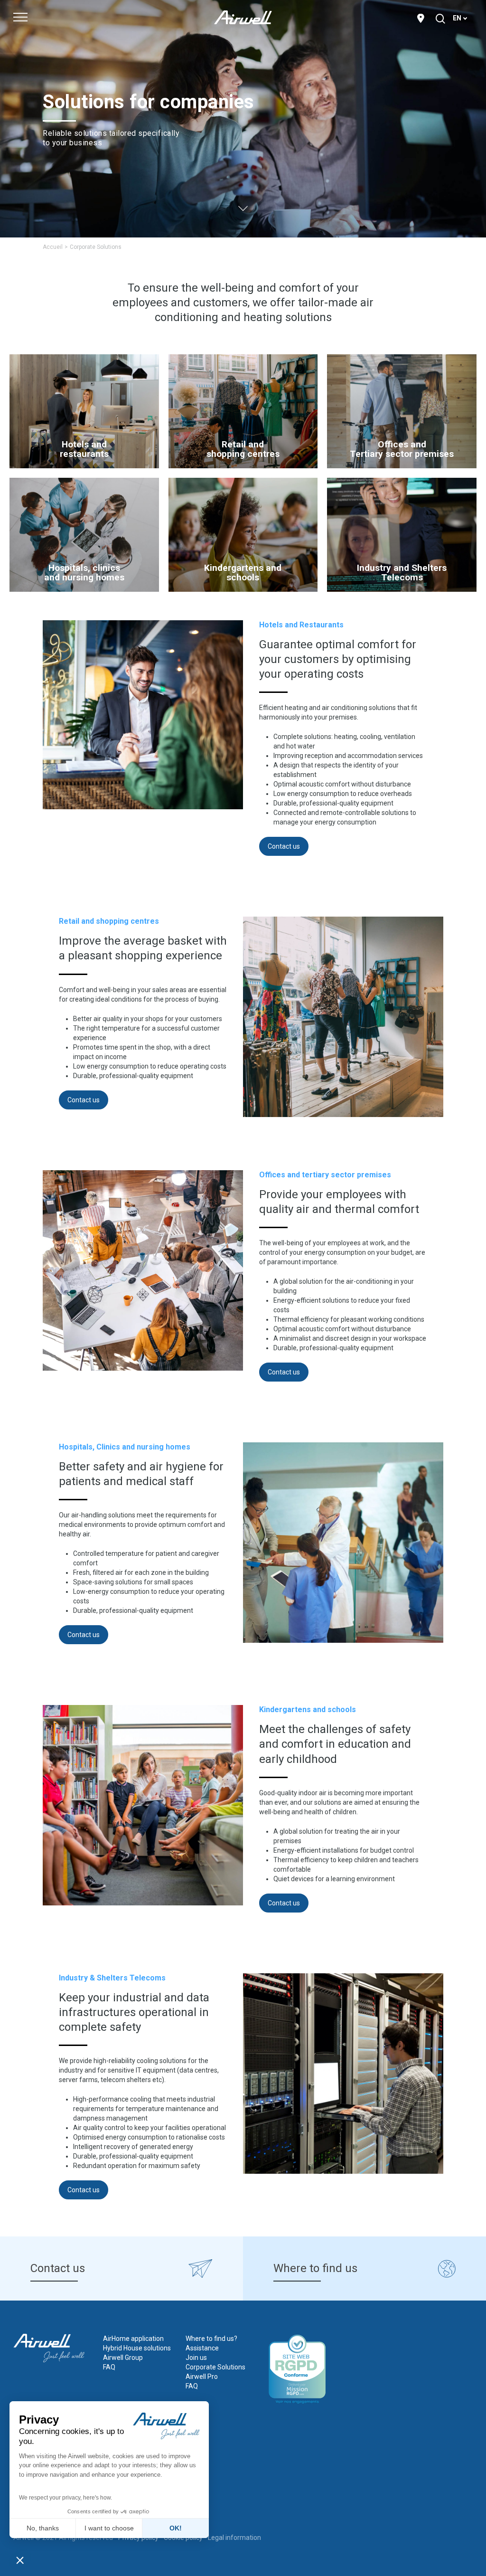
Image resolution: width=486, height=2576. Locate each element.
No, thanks (43, 2528)
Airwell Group (123, 2358)
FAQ (109, 2367)
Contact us (284, 846)
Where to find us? (211, 2339)
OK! (176, 2528)
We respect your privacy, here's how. (65, 2498)
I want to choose (109, 2528)
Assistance (202, 2348)
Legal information (234, 2538)
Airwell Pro (202, 2377)
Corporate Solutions (215, 2367)
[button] (20, 2560)
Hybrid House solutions (137, 2348)
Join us (196, 2358)
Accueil (53, 247)
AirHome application (133, 2339)
